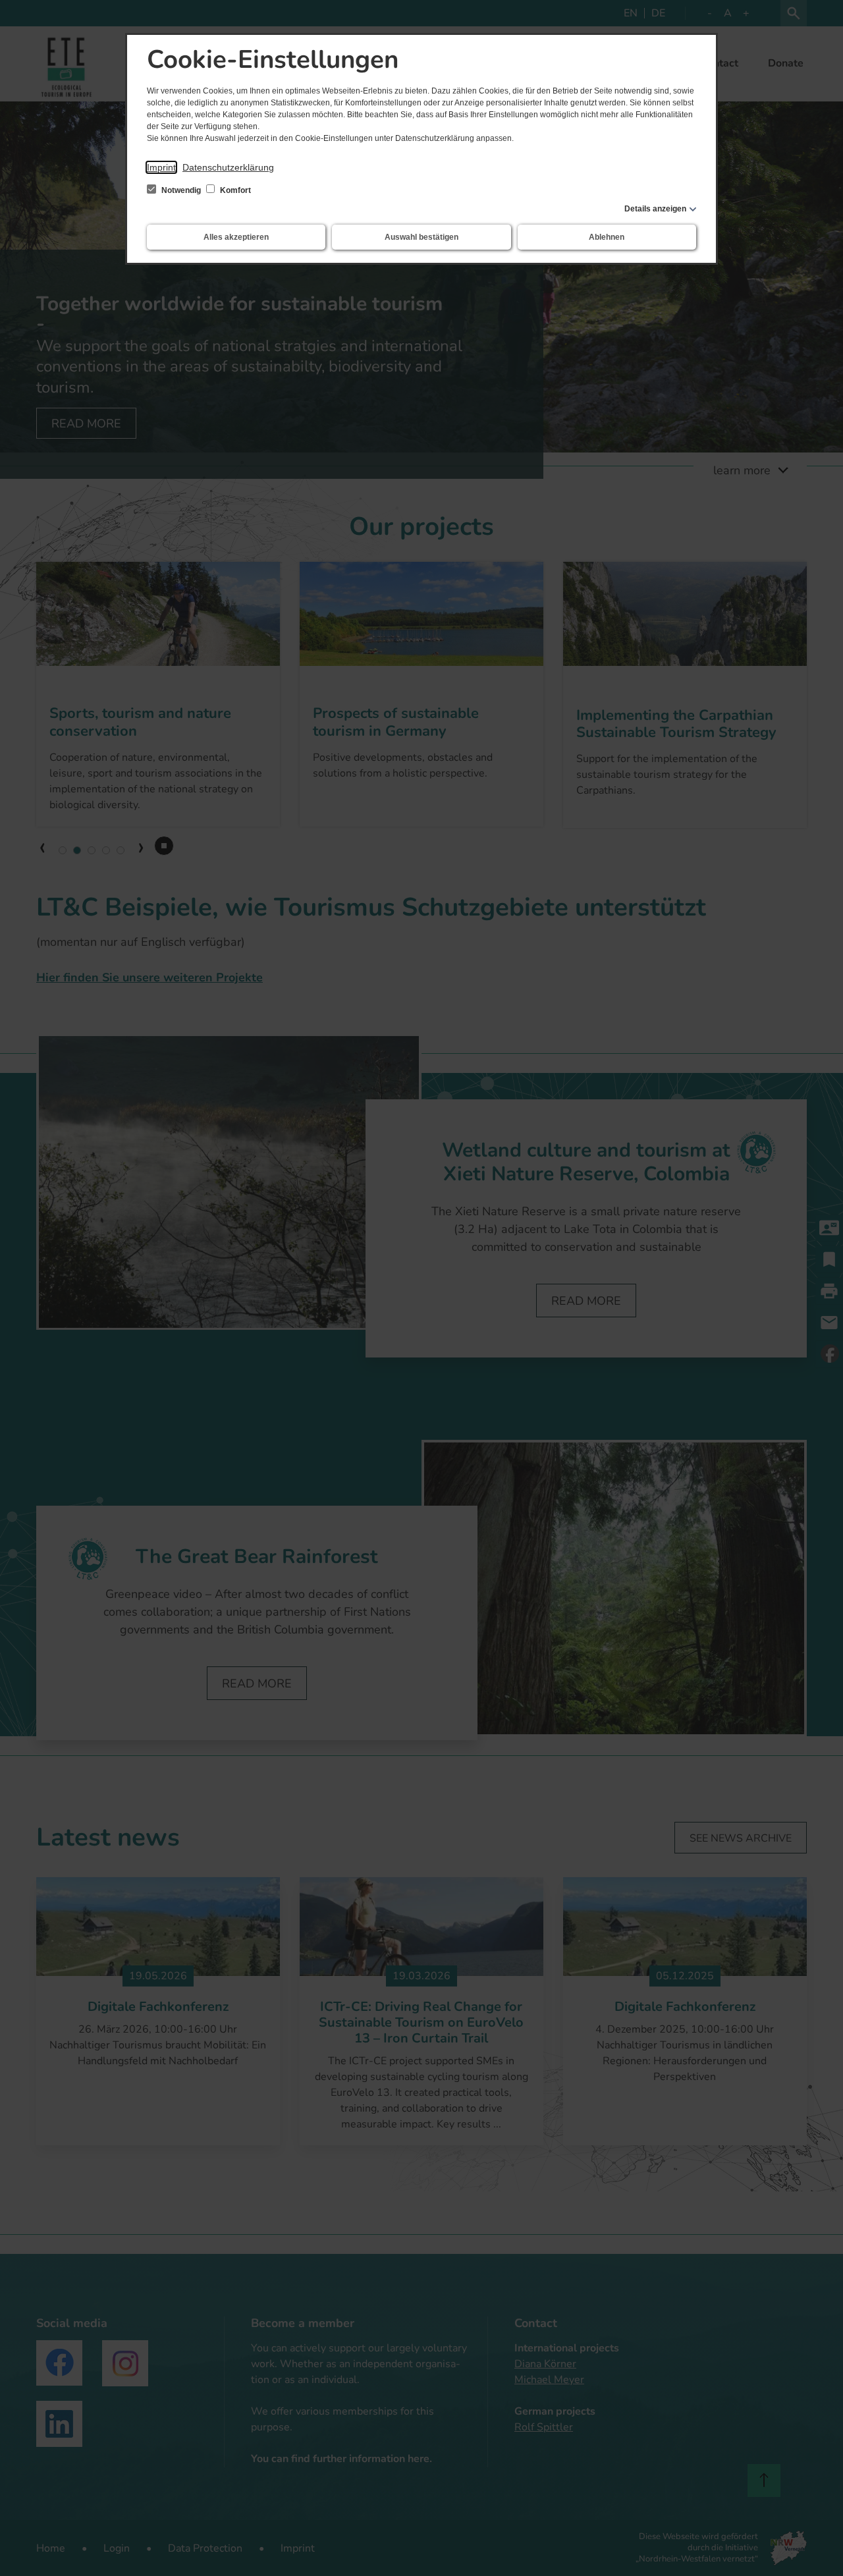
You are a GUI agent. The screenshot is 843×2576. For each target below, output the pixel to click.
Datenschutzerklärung (228, 167)
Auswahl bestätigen (421, 237)
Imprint (161, 167)
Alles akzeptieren (236, 237)
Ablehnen (607, 237)
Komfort (234, 190)
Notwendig (181, 190)
